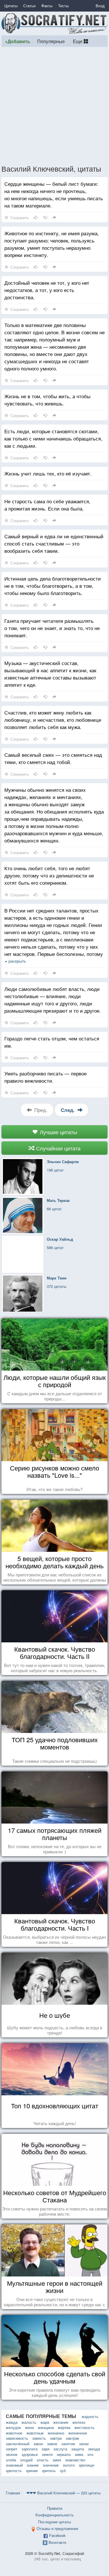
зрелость (14, 2471)
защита (78, 2449)
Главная (13, 2493)
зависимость (17, 2438)
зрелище (86, 2465)
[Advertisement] (54, 105)
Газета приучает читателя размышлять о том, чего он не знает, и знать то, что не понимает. (52, 628)
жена (29, 2427)
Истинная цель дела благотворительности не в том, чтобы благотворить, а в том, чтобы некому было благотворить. (53, 586)
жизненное (78, 2433)
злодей (26, 2460)
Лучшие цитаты (58, 1132)
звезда (94, 2449)
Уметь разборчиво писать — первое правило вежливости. (45, 1077)
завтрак (72, 2438)
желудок (13, 2427)
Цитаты (11, 6)
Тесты (63, 6)
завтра (56, 2438)
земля (47, 2454)
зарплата (30, 2449)
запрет (12, 2449)
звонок (12, 2454)
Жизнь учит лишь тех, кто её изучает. (48, 473)
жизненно (56, 2433)
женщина (46, 2427)
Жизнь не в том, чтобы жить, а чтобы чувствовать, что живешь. (47, 400)
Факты (47, 6)
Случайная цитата (58, 1148)
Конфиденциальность (55, 2515)
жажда (12, 2422)
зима (79, 2454)
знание (33, 2465)
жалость (29, 2422)
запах (84, 2444)
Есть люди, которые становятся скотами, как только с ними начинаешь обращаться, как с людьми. (53, 438)
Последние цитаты (54, 2522)
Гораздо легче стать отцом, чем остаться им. (52, 1042)
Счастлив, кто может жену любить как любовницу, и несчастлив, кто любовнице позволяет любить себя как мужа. (53, 720)
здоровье (30, 2454)
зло (90, 2454)
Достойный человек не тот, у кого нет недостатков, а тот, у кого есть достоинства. (47, 290)
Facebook (57, 2535)
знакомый (14, 2465)
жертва (64, 2427)
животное (14, 2433)
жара (45, 2422)
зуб (63, 2471)
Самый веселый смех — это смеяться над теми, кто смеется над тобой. (53, 758)
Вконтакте (57, 2542)
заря (45, 2449)
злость (43, 2460)
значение (51, 2465)
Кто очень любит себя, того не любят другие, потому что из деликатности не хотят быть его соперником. (49, 875)
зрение (32, 2471)
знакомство (75, 2460)
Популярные (51, 41)
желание (61, 2422)
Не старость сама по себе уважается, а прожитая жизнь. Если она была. (47, 505)
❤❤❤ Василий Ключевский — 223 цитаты (64, 2493)
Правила (55, 2508)
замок (52, 2444)
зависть (39, 2438)
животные (35, 2433)
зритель (49, 2471)
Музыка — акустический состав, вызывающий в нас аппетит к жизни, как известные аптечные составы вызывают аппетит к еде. (50, 674)
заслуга (60, 2449)
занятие (68, 2444)
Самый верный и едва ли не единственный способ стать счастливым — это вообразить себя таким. (54, 543)
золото (69, 2465)
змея (57, 2460)
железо (79, 2422)
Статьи (29, 6)
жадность (90, 2416)
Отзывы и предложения (57, 2528)
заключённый (18, 2444)
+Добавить (18, 41)
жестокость (84, 2427)
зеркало (64, 2454)
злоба (11, 2460)
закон (38, 2444)
